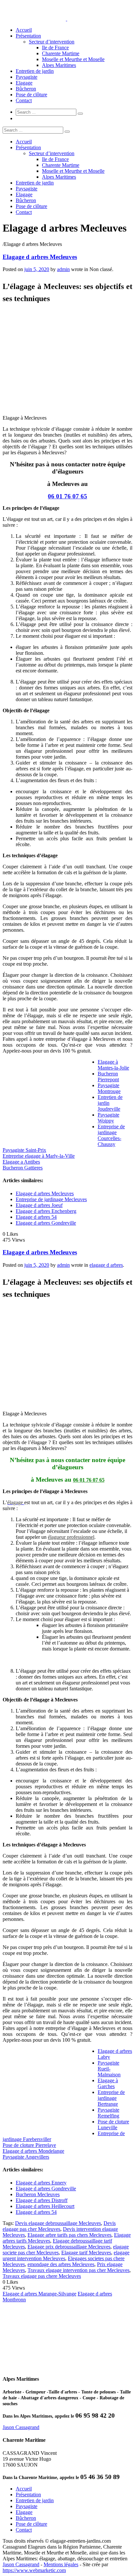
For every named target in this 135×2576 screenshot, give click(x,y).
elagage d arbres (106, 1265)
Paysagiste (27, 77)
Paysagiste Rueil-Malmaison (109, 2069)
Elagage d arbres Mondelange (33, 2151)
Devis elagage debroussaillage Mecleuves (58, 2223)
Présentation (28, 36)
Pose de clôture (31, 95)
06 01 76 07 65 (67, 496)
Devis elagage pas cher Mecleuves (59, 2226)
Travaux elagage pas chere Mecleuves (42, 2276)
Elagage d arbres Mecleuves (40, 257)
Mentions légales (61, 2564)
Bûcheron (26, 89)
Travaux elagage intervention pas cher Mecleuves (78, 2270)
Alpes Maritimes (59, 65)
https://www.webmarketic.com (34, 2570)
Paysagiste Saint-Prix (24, 1150)
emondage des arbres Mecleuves (61, 2264)
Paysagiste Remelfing (108, 2113)
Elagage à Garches (108, 2083)
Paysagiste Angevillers (26, 2157)
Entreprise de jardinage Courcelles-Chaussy (111, 1135)
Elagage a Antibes (21, 1162)
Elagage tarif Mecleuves (86, 2253)
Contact (24, 100)
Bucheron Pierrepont (108, 1077)
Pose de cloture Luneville (113, 2125)
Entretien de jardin (35, 71)
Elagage (24, 83)
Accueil (24, 30)
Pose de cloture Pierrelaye (29, 2145)
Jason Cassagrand (21, 2427)
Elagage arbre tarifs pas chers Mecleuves (69, 2235)
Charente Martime (61, 53)
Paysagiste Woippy (108, 1118)
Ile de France (55, 48)
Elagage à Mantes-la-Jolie (113, 1065)
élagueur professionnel (71, 1537)
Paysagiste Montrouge (109, 1088)
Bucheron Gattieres (23, 1168)
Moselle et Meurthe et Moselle (73, 59)
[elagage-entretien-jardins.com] (67, 19)
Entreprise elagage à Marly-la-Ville (39, 1156)
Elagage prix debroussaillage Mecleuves (69, 2247)
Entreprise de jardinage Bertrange (111, 2098)
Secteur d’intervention (52, 42)
